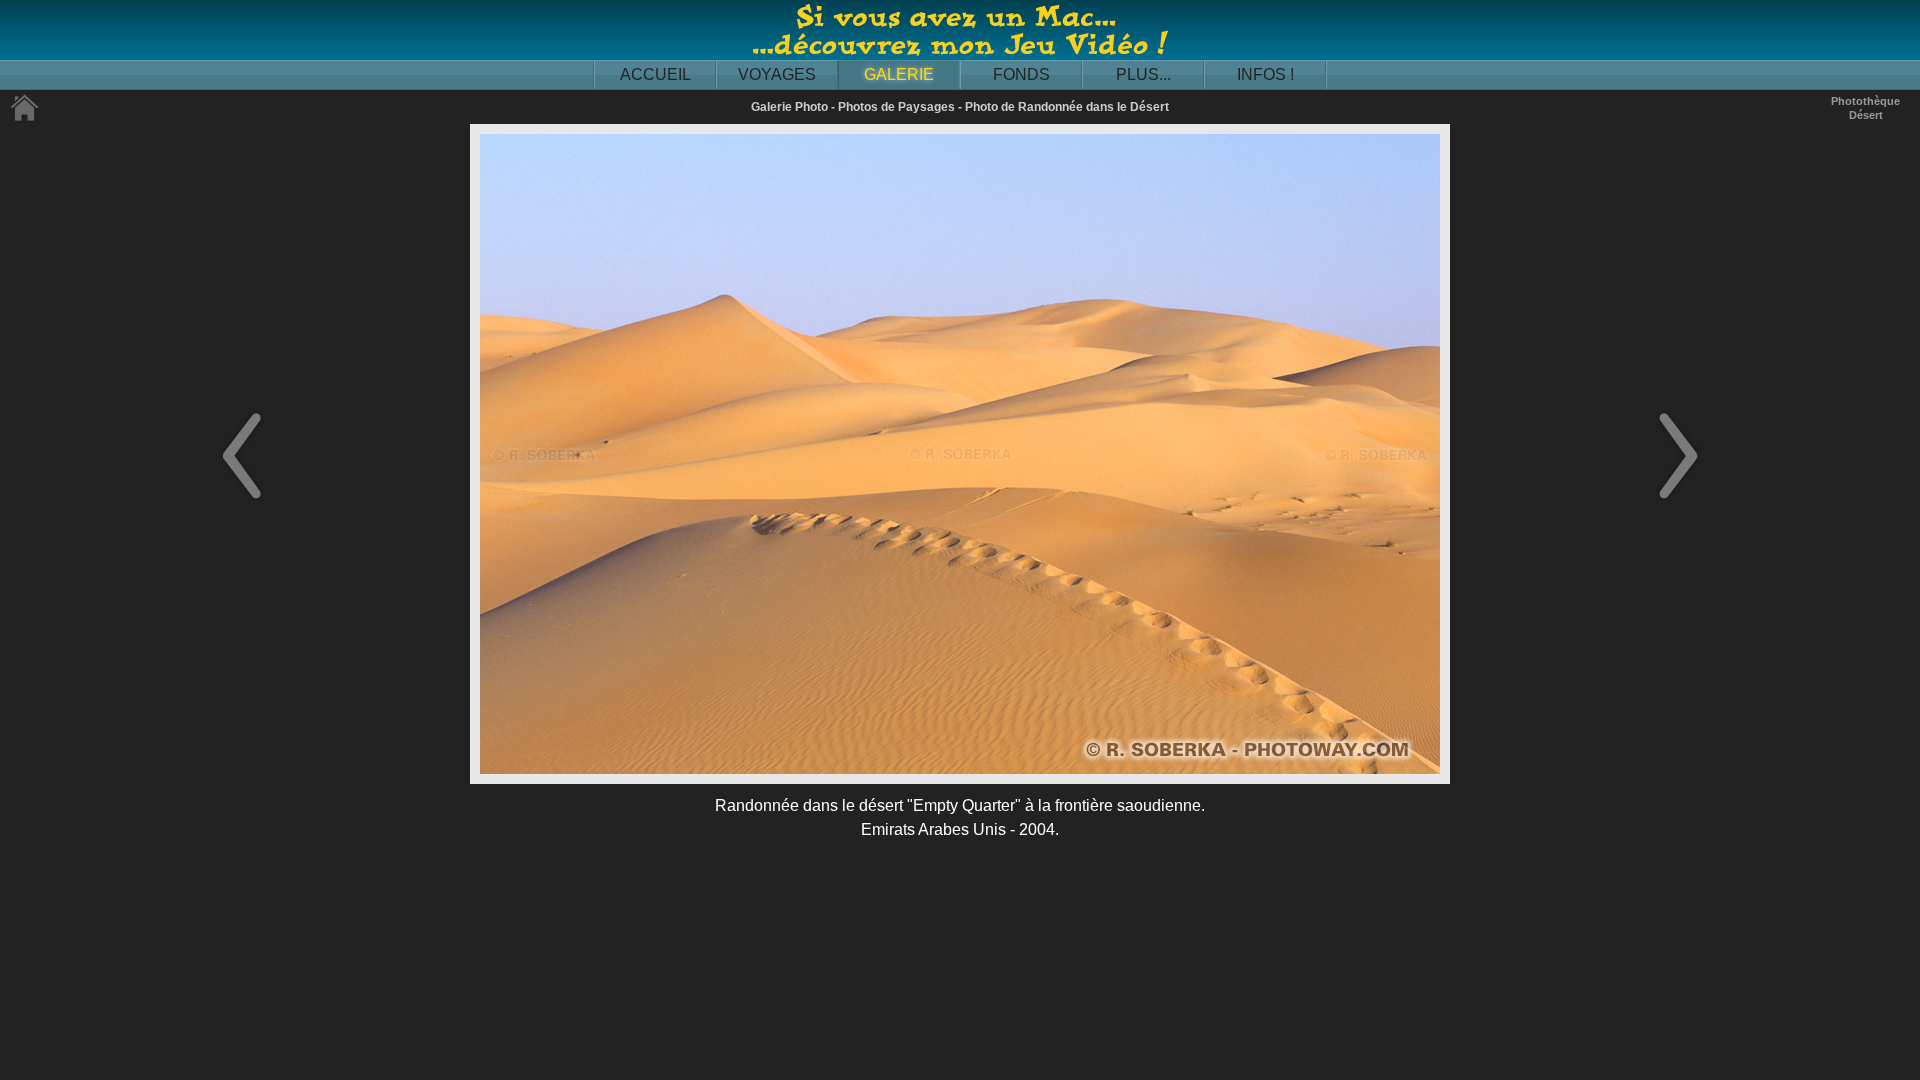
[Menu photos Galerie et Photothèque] (25, 117)
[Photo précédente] (242, 500)
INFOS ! (1265, 74)
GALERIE (899, 74)
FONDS (1021, 74)
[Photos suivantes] (1678, 500)
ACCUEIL (655, 74)
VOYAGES (777, 74)
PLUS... (1143, 74)
